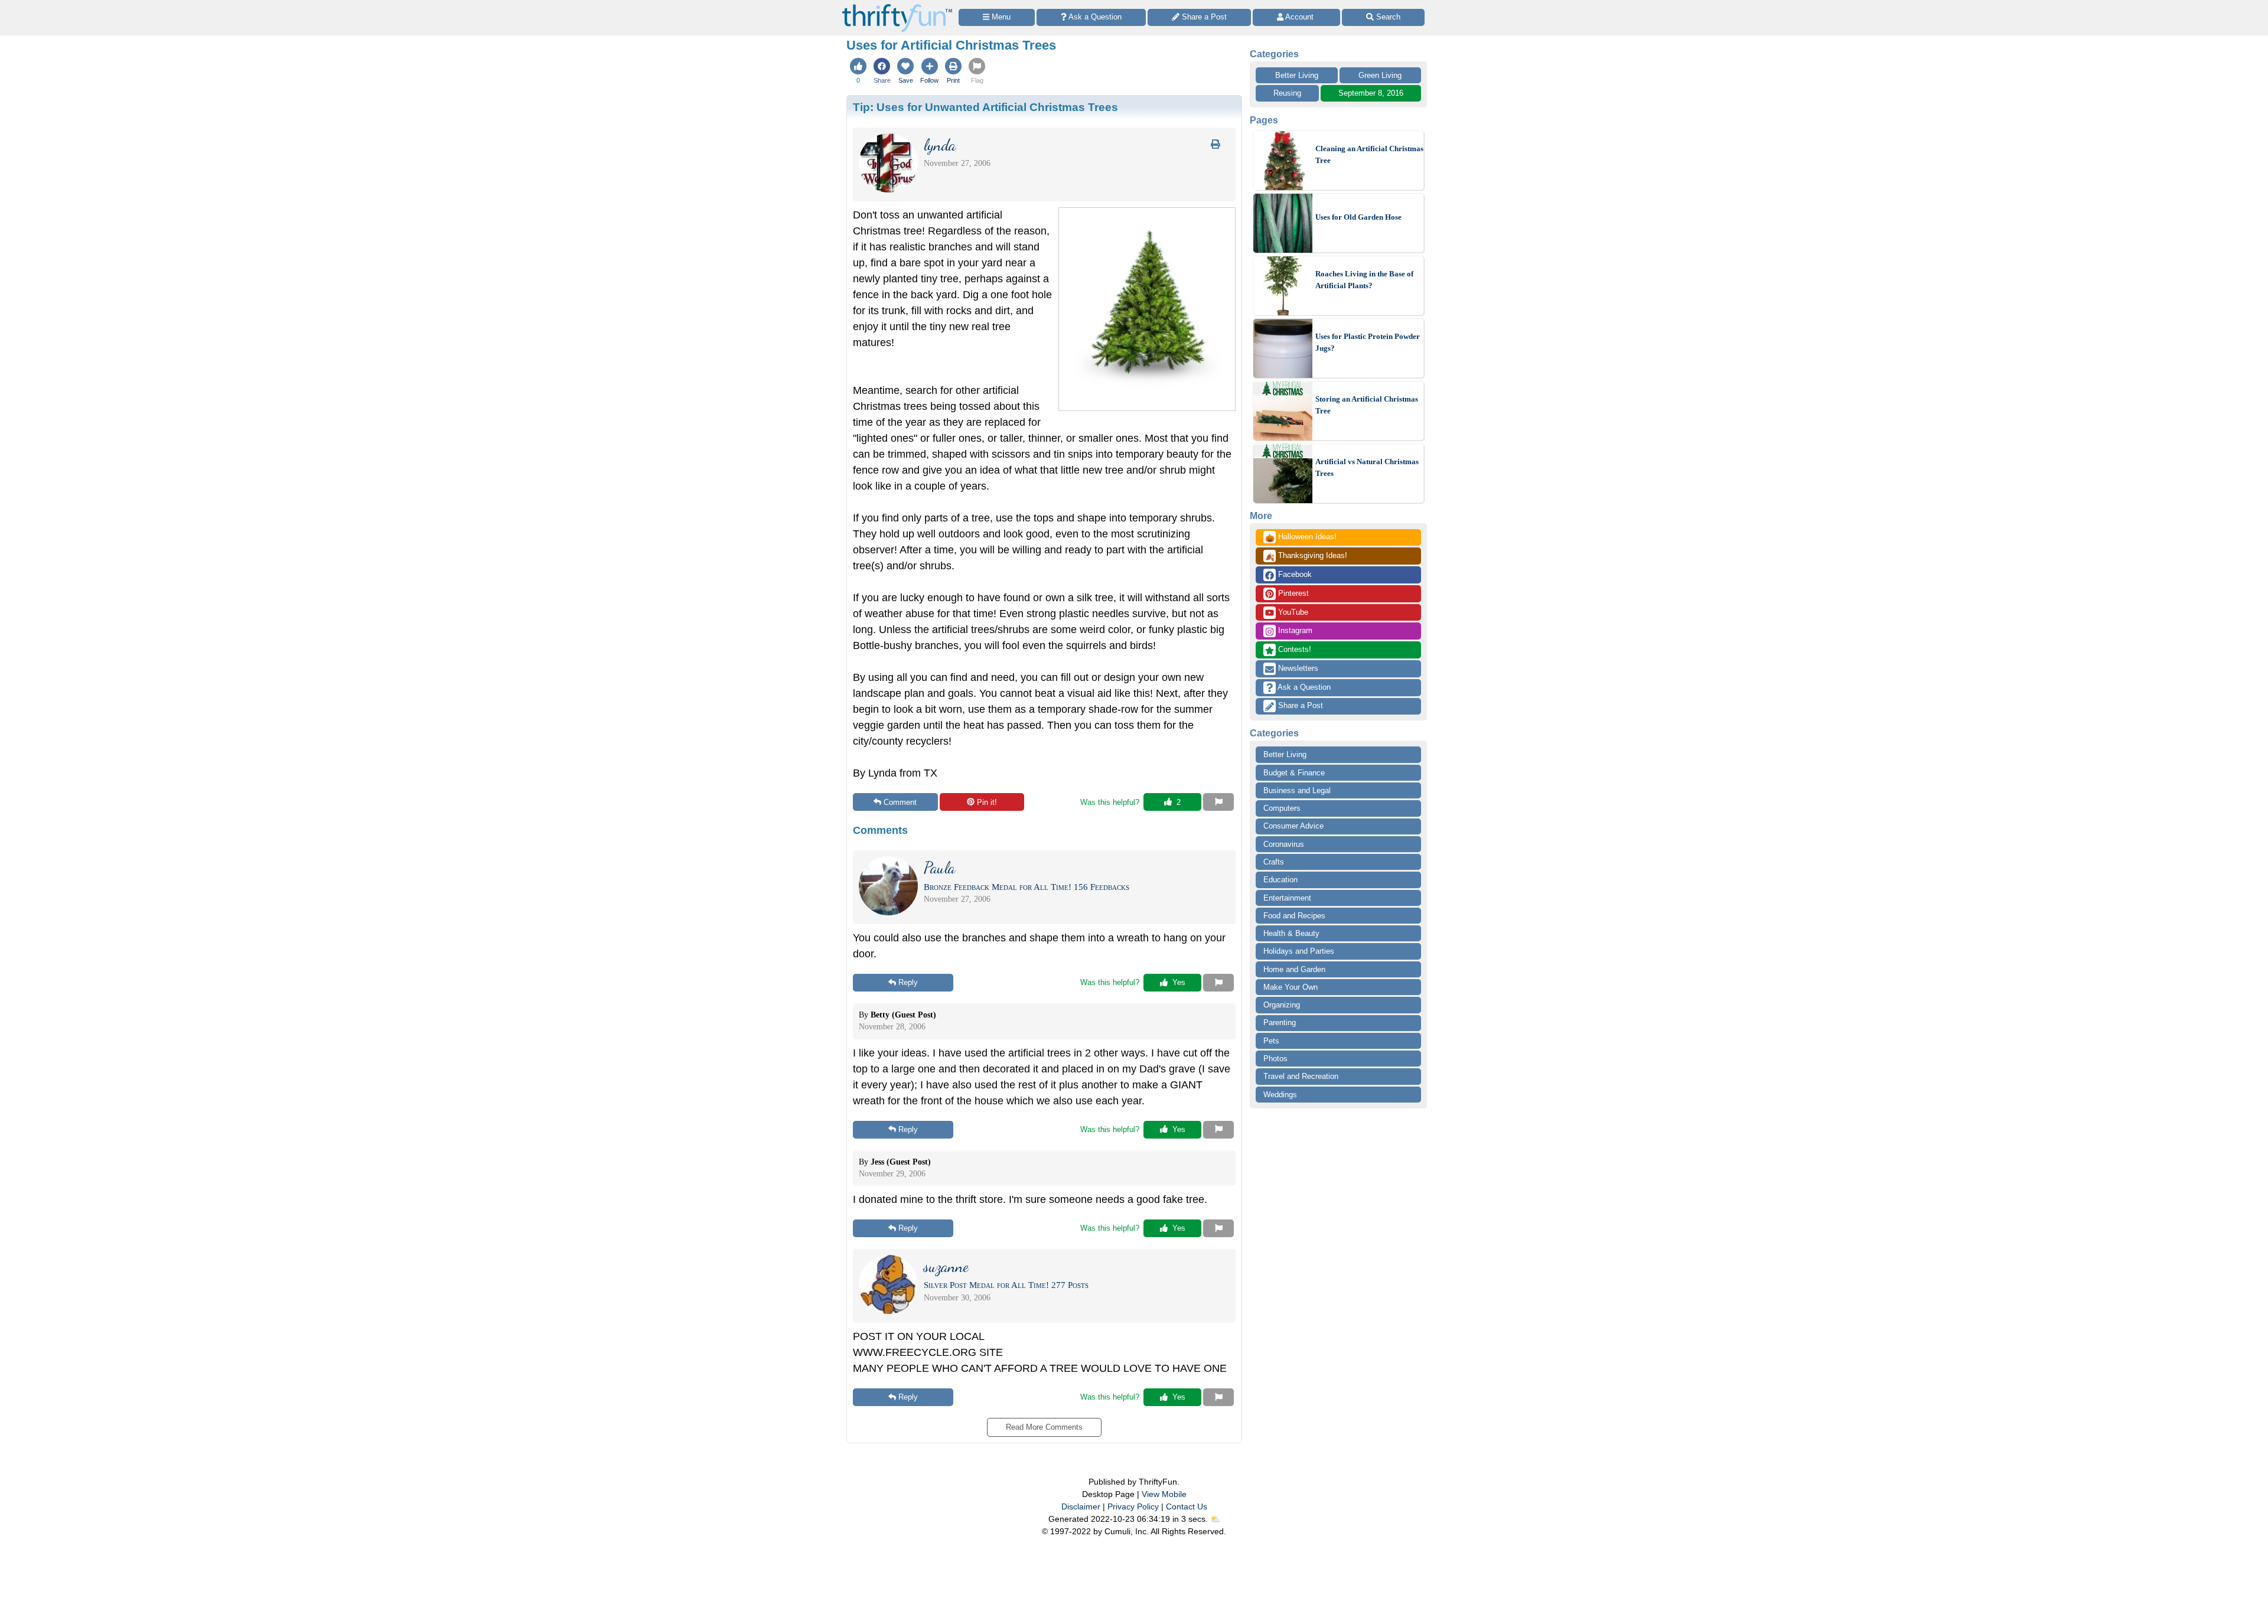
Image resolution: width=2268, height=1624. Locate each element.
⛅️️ (1215, 1519)
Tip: (985, 107)
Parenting (1280, 1023)
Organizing (1282, 1005)
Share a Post (1299, 705)
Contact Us (1187, 1506)
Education (1280, 880)
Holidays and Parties (1299, 951)
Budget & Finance (1294, 773)
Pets (1271, 1041)
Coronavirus (1284, 844)
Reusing (1287, 93)
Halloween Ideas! (1301, 537)
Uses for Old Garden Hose (1358, 217)
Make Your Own (1291, 987)
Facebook (1294, 574)
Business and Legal (1297, 790)
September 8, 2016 (1371, 93)
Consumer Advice (1293, 826)
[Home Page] (897, 7)
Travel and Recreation (1301, 1076)
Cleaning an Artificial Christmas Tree (1369, 154)
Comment (900, 802)
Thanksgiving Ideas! (1306, 556)
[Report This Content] (1218, 802)
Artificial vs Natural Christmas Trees (1367, 467)
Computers (1282, 808)
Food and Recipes (1294, 916)
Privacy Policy (1133, 1506)
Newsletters (1297, 668)
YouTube (1292, 612)
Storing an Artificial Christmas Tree (1367, 405)
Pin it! (987, 802)
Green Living (1380, 75)
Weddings (1280, 1095)
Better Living (1297, 75)
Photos (1275, 1059)
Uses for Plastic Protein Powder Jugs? (1368, 342)
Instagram (1294, 630)
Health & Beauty (1291, 933)
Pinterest (1292, 593)
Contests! (1293, 649)
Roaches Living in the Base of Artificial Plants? (1364, 280)
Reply (908, 982)
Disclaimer (1081, 1506)
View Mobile (1164, 1494)
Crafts (1274, 862)
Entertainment (1287, 898)
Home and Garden (1294, 969)
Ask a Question (1303, 687)
